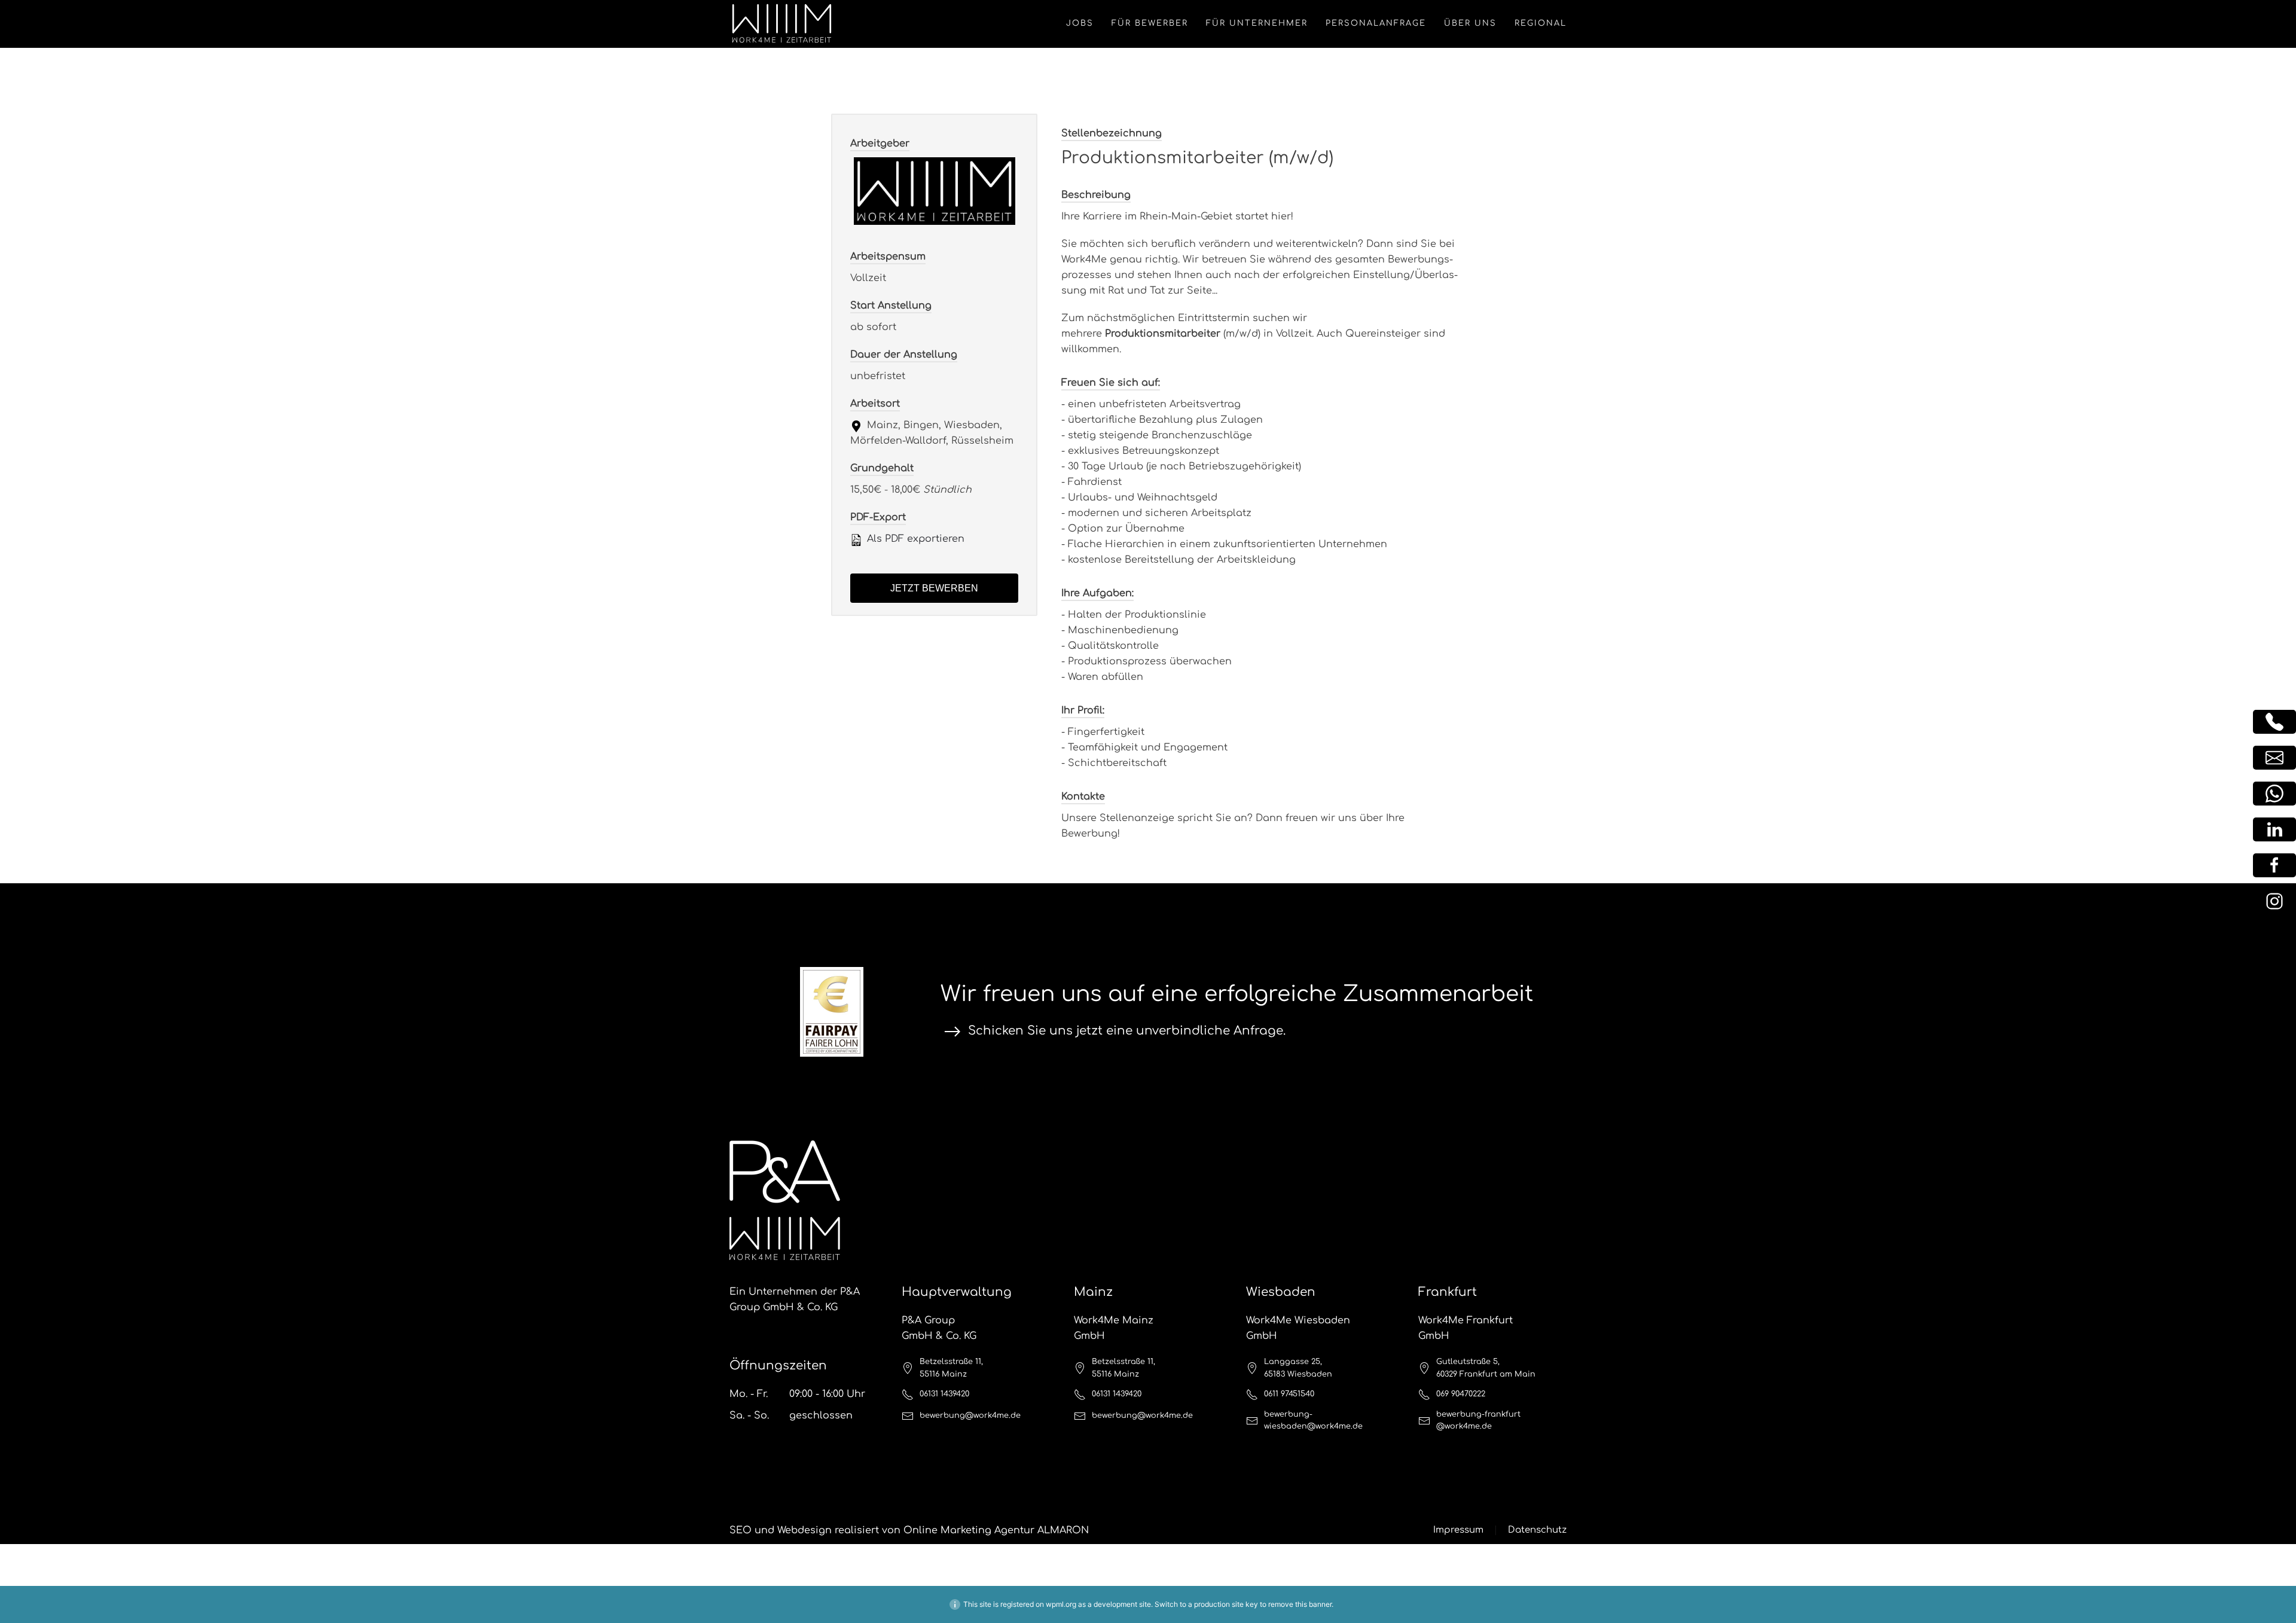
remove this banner (1300, 1604)
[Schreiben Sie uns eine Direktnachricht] (2274, 758)
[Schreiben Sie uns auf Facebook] (2274, 865)
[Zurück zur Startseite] (782, 24)
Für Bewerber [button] (1150, 23)
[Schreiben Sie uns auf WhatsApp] (2274, 794)
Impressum (1458, 1530)
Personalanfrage (1376, 23)
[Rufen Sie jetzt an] (2274, 722)
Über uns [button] (1470, 23)
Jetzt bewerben (934, 588)
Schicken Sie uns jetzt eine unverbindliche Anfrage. (1127, 1031)
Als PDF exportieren (914, 539)
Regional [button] (1541, 23)
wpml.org (1061, 1604)
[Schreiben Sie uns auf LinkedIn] (2274, 829)
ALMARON (1063, 1530)
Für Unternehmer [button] (1257, 23)
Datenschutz (1537, 1530)
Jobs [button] (1080, 23)
